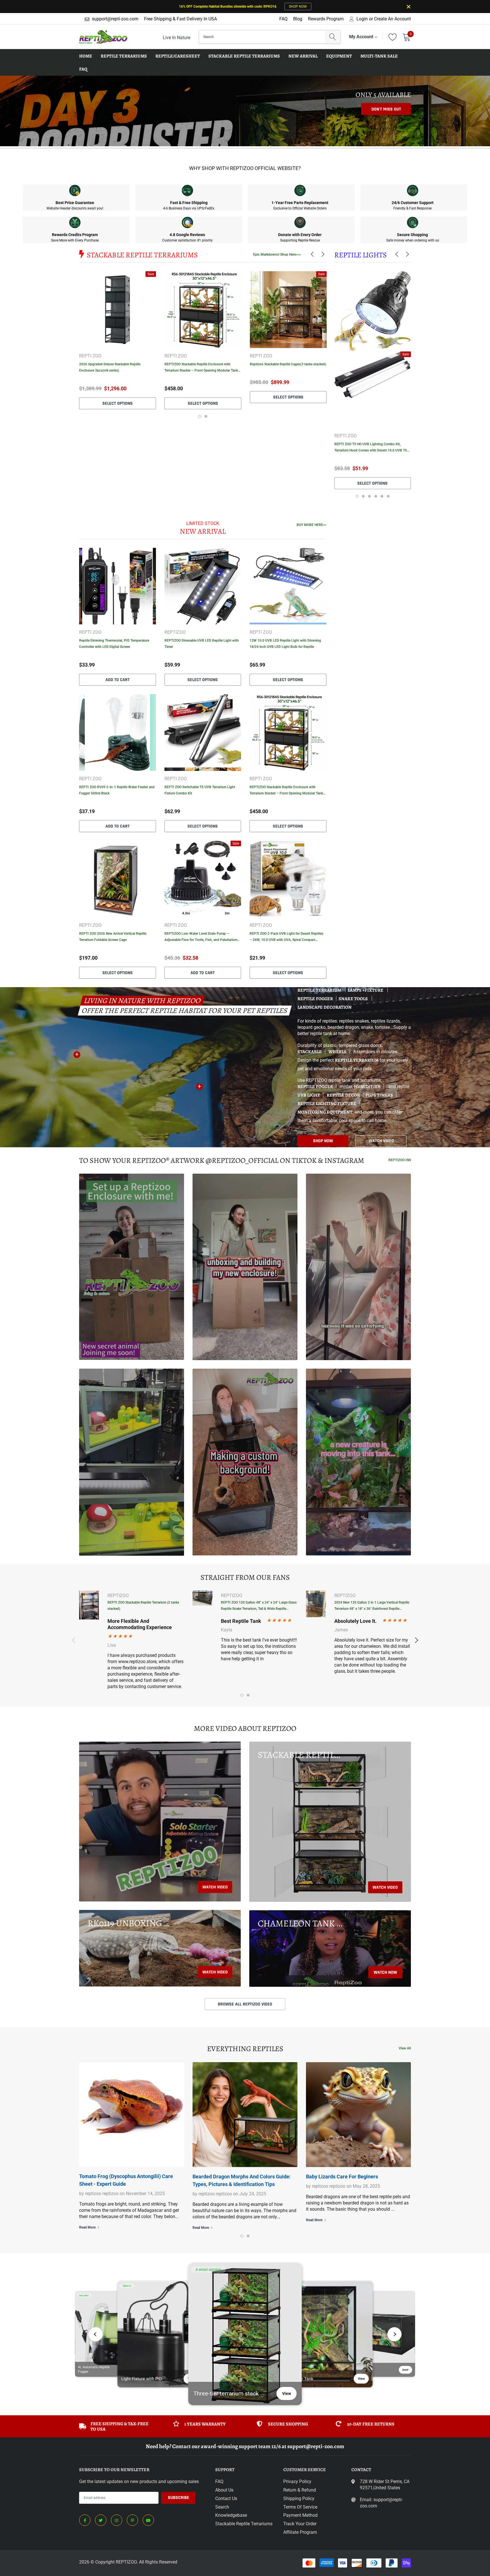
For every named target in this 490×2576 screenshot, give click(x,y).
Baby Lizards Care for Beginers (342, 2177)
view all (405, 2048)
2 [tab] (206, 416)
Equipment (339, 56)
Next (420, 425)
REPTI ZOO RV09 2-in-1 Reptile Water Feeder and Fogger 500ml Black (117, 790)
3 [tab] (369, 496)
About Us (224, 2490)
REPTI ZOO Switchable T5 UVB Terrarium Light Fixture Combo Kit (200, 790)
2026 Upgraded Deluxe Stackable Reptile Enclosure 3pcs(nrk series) (110, 367)
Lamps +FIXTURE (366, 990)
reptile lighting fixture (327, 1104)
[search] (332, 37)
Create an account (392, 19)
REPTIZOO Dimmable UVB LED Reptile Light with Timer (202, 644)
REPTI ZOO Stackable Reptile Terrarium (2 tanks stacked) (143, 1606)
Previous (325, 425)
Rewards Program (326, 19)
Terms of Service (300, 2507)
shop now (323, 1141)
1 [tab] (200, 416)
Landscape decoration (325, 1007)
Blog (298, 19)
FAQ (283, 19)
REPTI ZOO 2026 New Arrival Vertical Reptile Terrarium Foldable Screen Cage (113, 937)
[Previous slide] (96, 2334)
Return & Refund (300, 2490)
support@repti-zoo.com (115, 19)
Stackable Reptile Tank (300, 1755)
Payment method (300, 2515)
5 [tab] (382, 496)
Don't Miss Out (386, 109)
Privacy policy (297, 2481)
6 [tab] (388, 496)
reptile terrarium (357, 1060)
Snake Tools (354, 999)
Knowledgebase (231, 2515)
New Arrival (303, 56)
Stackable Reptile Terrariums (244, 56)
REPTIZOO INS (400, 1160)
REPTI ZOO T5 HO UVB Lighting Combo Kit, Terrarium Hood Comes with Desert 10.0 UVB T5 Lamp (371, 448)
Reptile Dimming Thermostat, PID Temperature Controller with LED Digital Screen (114, 644)
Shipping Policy (299, 2498)
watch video (381, 1141)
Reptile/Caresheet (178, 56)
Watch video (215, 1887)
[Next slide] (394, 2334)
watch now (385, 1972)
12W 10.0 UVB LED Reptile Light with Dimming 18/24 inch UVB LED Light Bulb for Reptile (285, 644)
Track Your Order (300, 2524)
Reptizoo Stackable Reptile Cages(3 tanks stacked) (288, 364)
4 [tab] (376, 496)
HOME (86, 56)
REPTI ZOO (90, 356)
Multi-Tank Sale (379, 56)
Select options (118, 403)
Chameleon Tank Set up (300, 1923)
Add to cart (118, 680)
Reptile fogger (315, 999)
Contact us (226, 2498)
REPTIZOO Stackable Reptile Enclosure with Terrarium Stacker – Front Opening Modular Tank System (201, 368)
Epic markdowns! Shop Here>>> (277, 255)
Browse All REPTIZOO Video (245, 2004)
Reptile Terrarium (320, 990)
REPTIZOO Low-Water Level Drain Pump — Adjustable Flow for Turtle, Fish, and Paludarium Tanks (201, 937)
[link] (118, 310)
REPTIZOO (175, 632)
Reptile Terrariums (124, 56)
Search (222, 2507)
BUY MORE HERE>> (311, 525)
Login (362, 19)
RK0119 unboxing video (130, 1923)
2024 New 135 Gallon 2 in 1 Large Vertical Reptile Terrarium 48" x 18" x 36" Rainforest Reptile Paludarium (372, 1606)
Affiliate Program (300, 2532)
